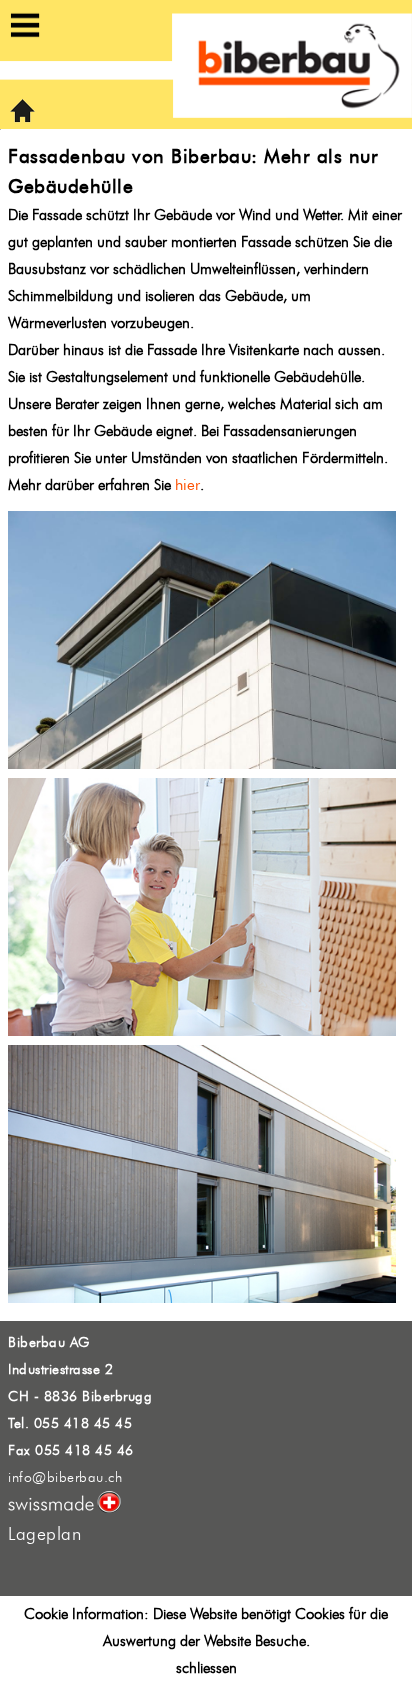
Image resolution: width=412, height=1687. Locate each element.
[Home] (22, 119)
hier (187, 485)
